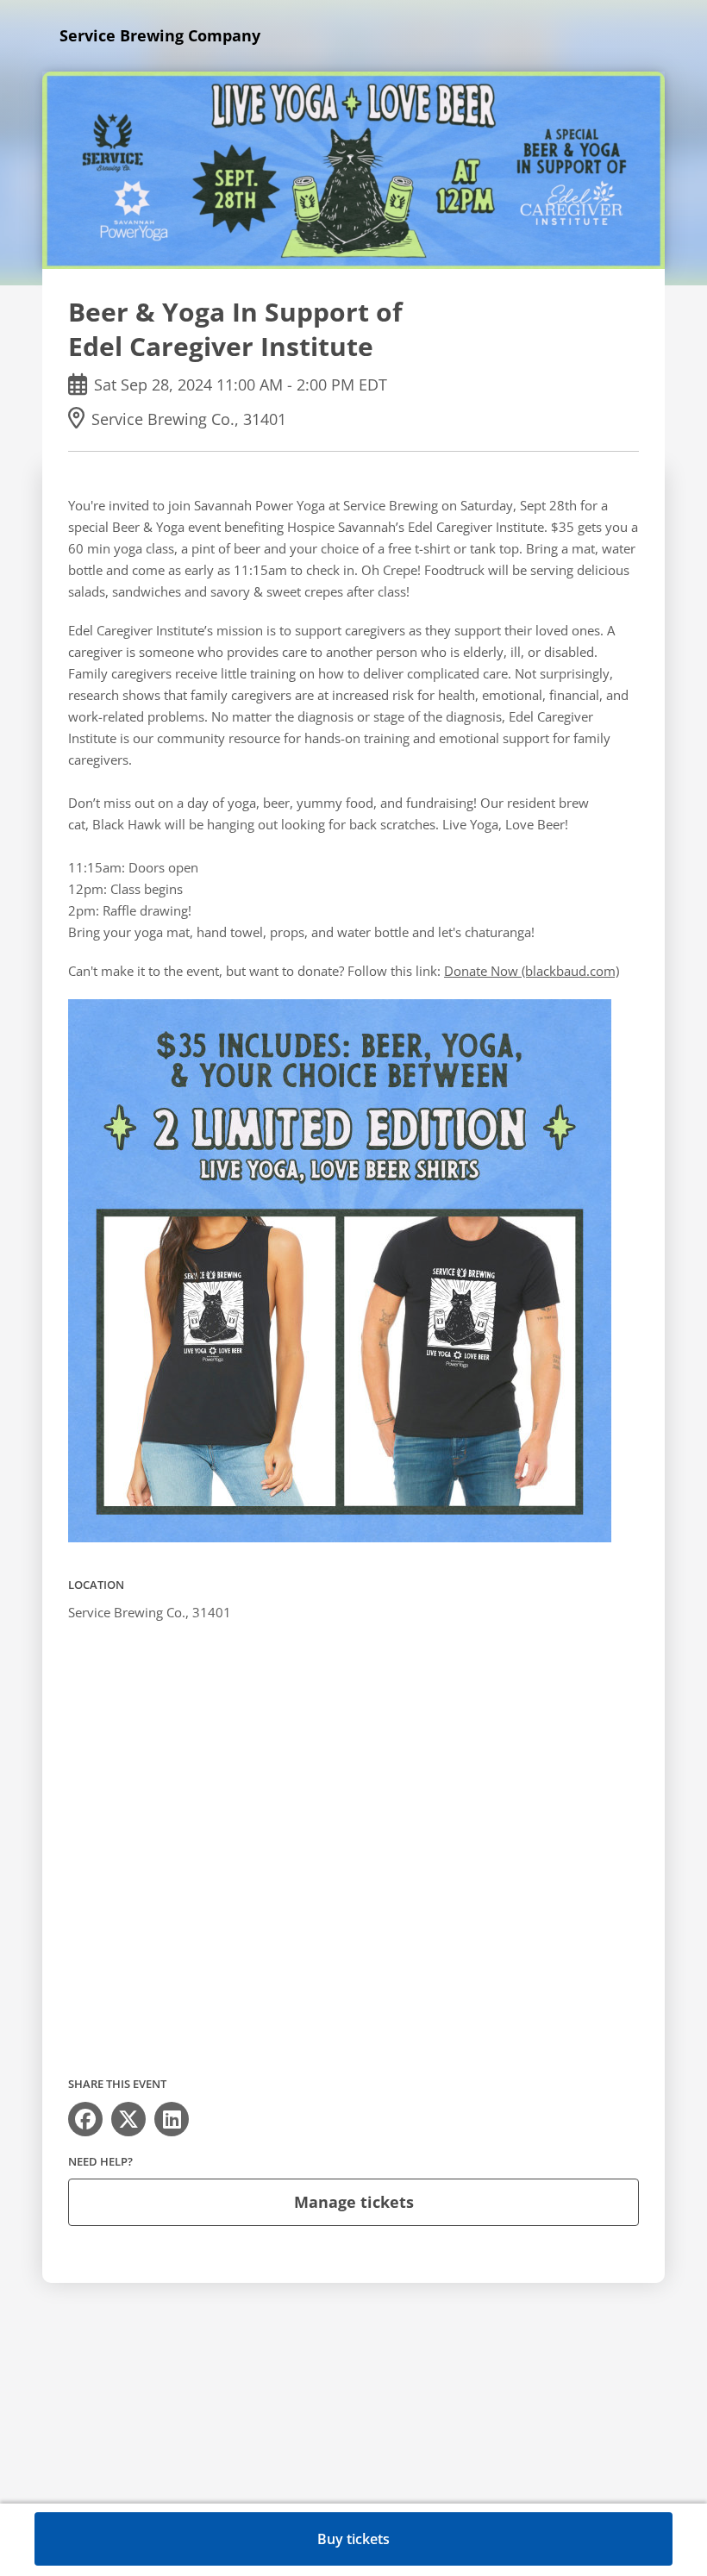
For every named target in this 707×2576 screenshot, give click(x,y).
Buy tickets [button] (353, 2539)
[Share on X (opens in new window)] (128, 2119)
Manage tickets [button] (354, 2202)
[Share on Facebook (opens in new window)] (85, 2119)
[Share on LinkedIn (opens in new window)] (172, 2119)
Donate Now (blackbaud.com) (532, 971)
